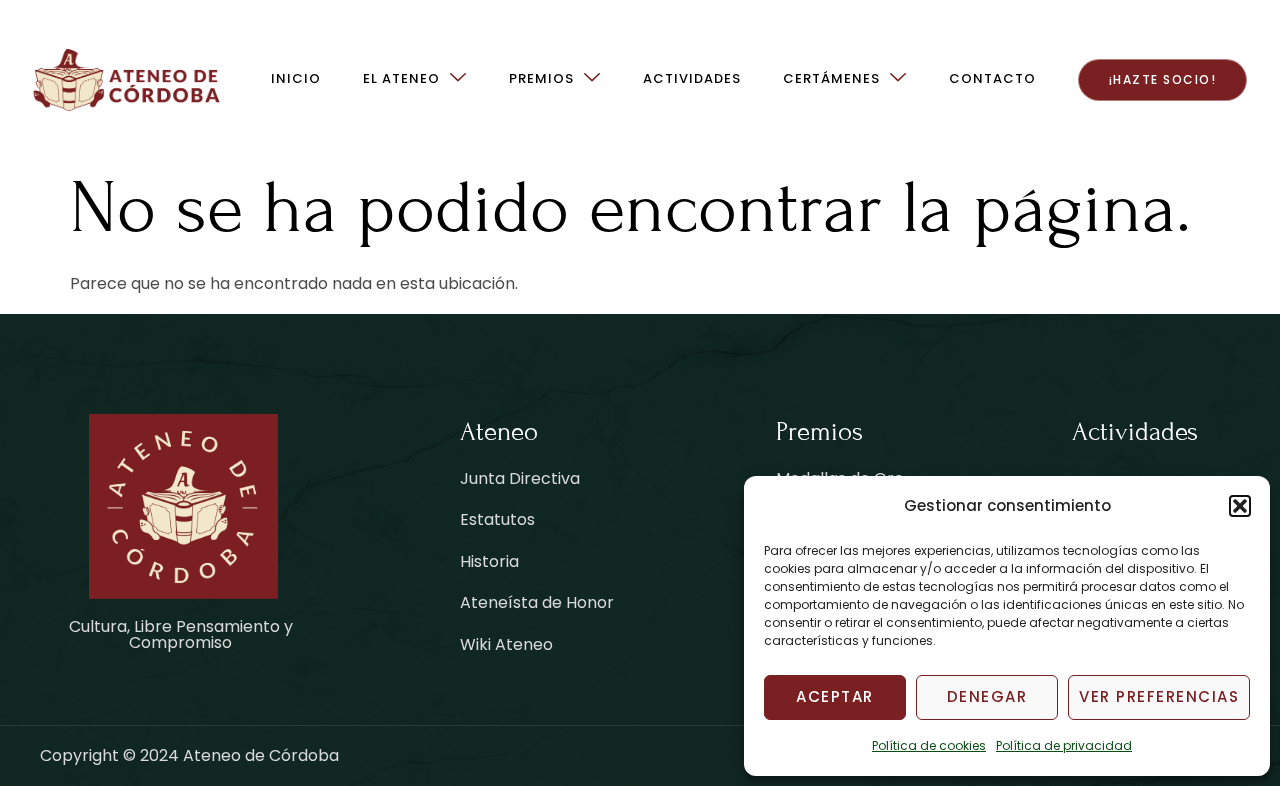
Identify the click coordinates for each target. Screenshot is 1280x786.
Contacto (992, 78)
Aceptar (835, 696)
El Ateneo (401, 78)
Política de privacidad (1064, 745)
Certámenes (831, 78)
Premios (541, 78)
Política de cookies (929, 745)
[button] (1240, 506)
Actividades (692, 78)
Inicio (296, 78)
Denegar (987, 696)
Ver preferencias (1159, 696)
